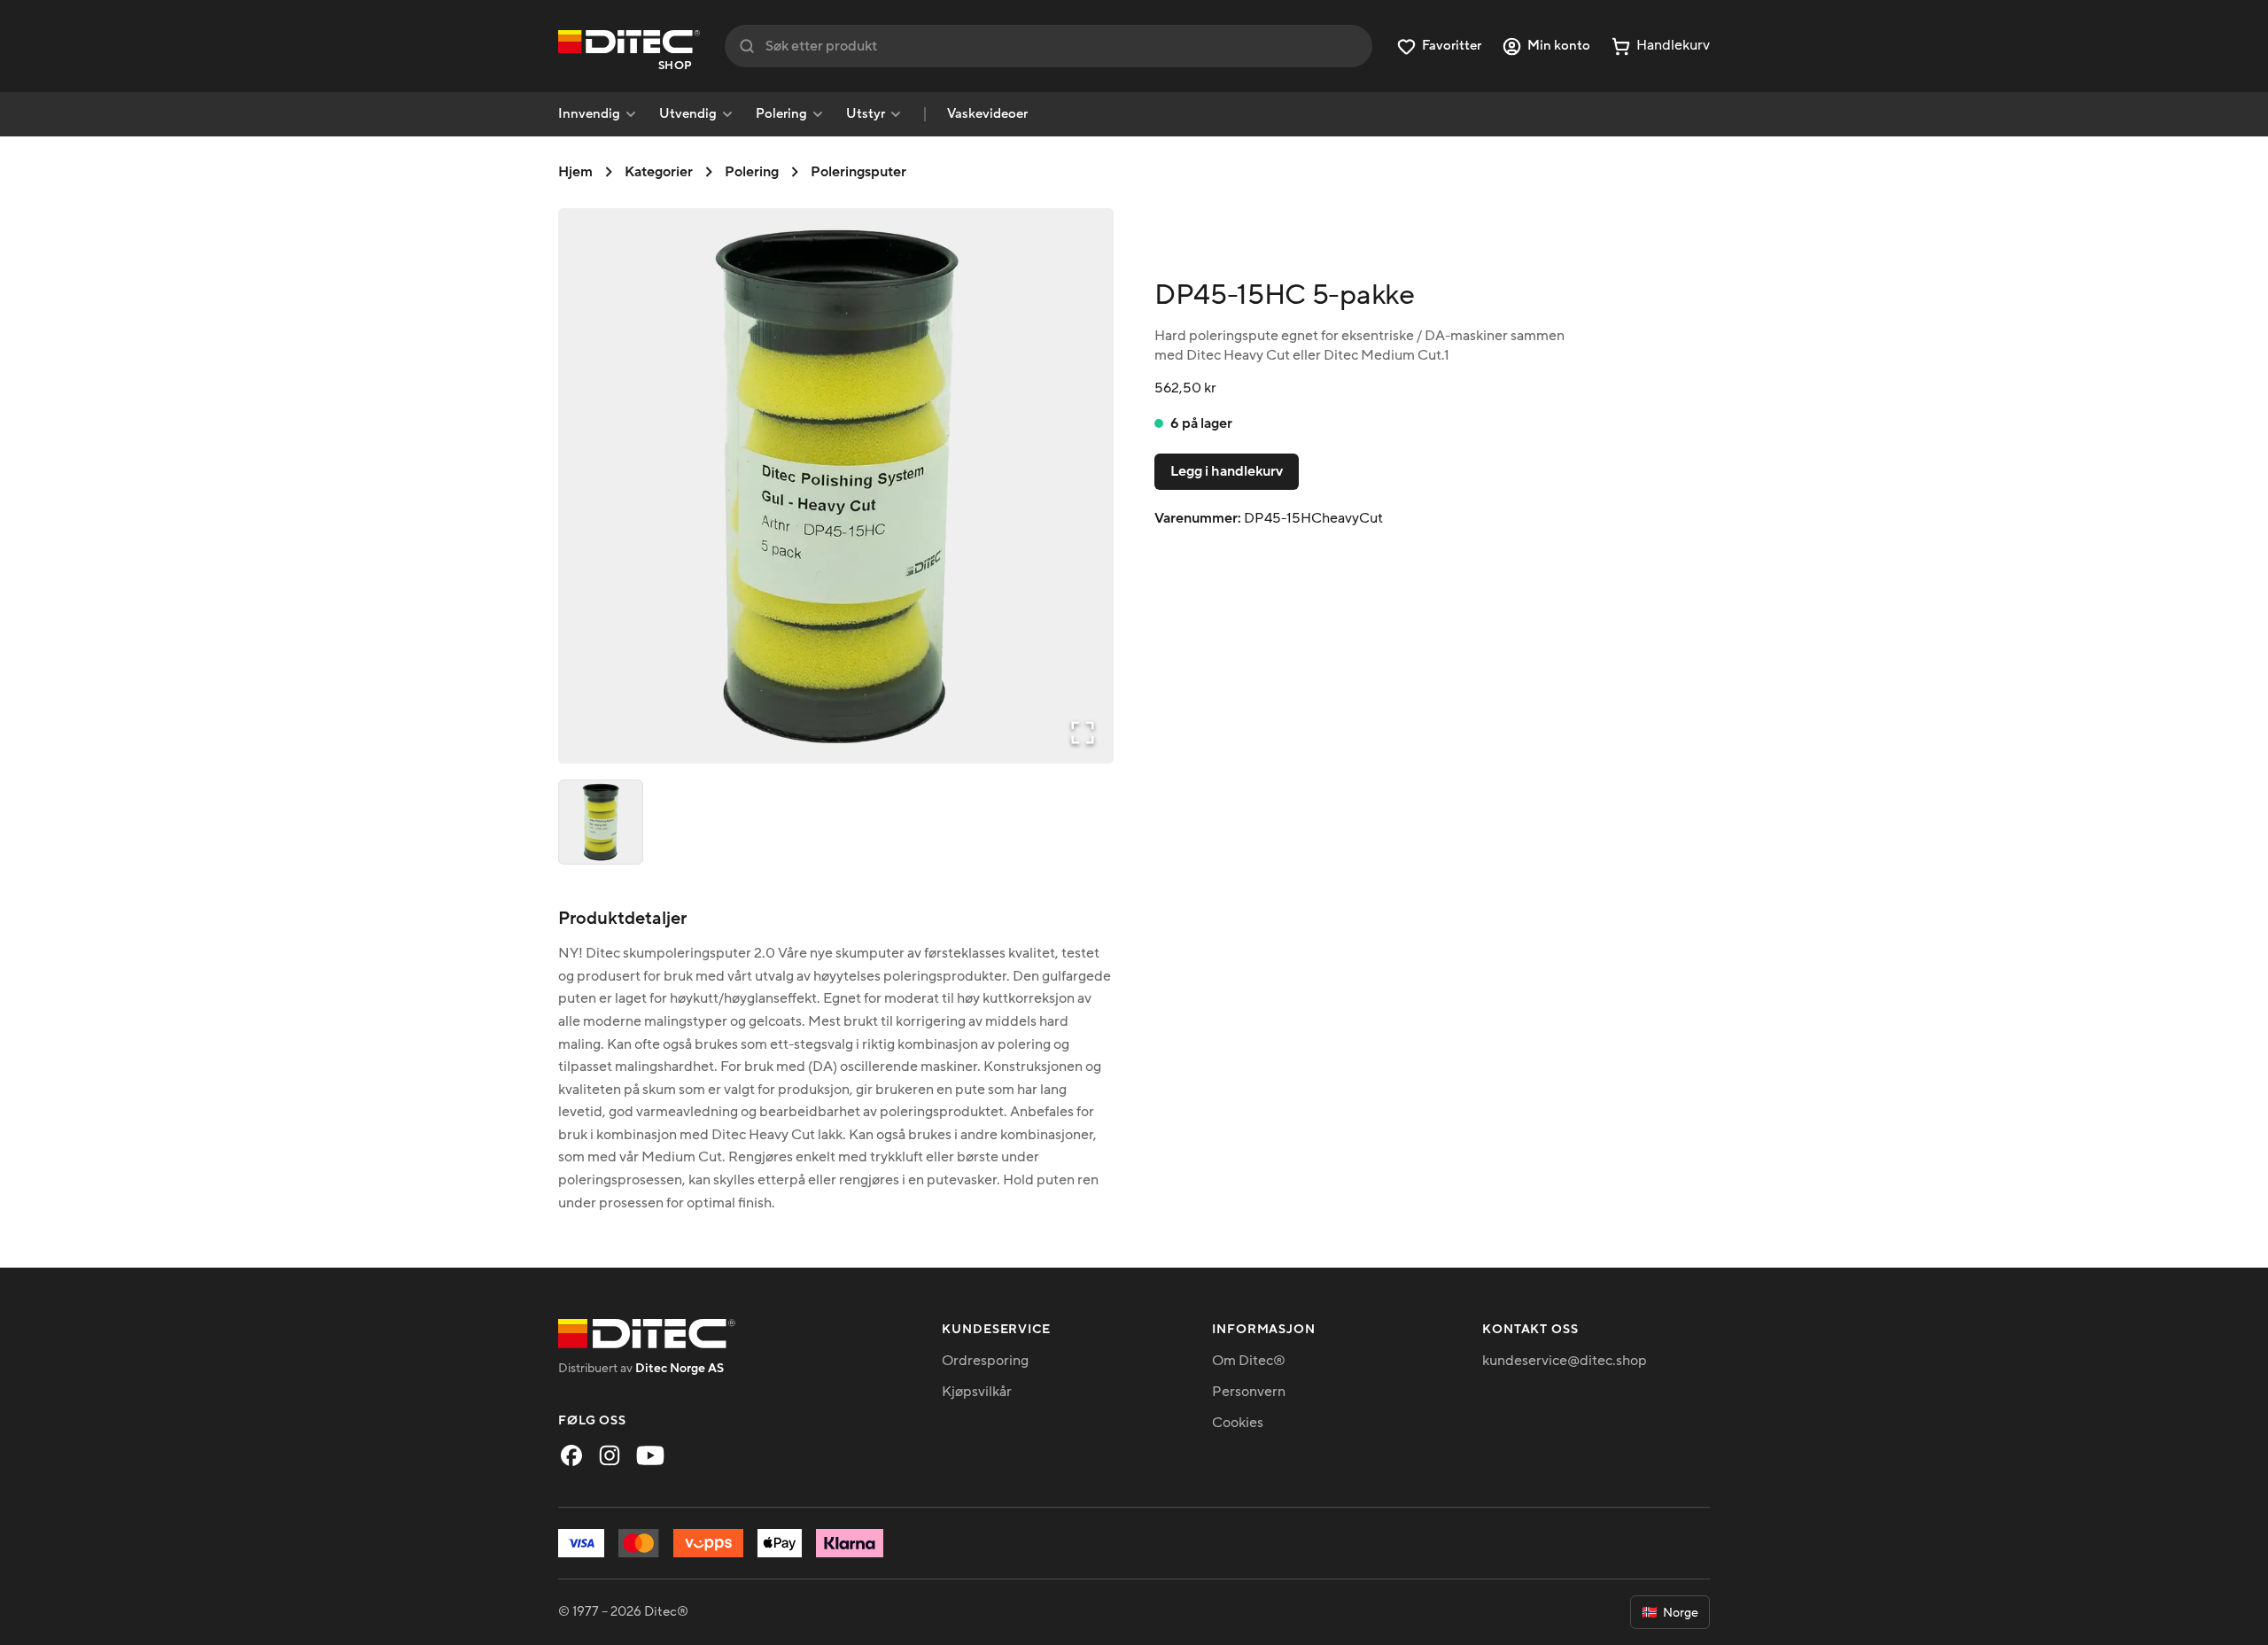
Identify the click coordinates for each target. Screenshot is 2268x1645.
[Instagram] (610, 1455)
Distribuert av (641, 1368)
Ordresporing (985, 1361)
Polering (781, 114)
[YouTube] (650, 1455)
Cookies (1238, 1423)
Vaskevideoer (987, 114)
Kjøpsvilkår (977, 1392)
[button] (836, 486)
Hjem (575, 172)
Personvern (1249, 1392)
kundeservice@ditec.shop (1565, 1361)
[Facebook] (571, 1455)
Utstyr (866, 114)
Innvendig (589, 114)
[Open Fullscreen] (1083, 733)
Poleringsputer (858, 172)
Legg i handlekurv (1227, 471)
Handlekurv (1673, 45)
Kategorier (659, 172)
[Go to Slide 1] (601, 822)
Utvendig (688, 114)
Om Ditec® (1249, 1361)
